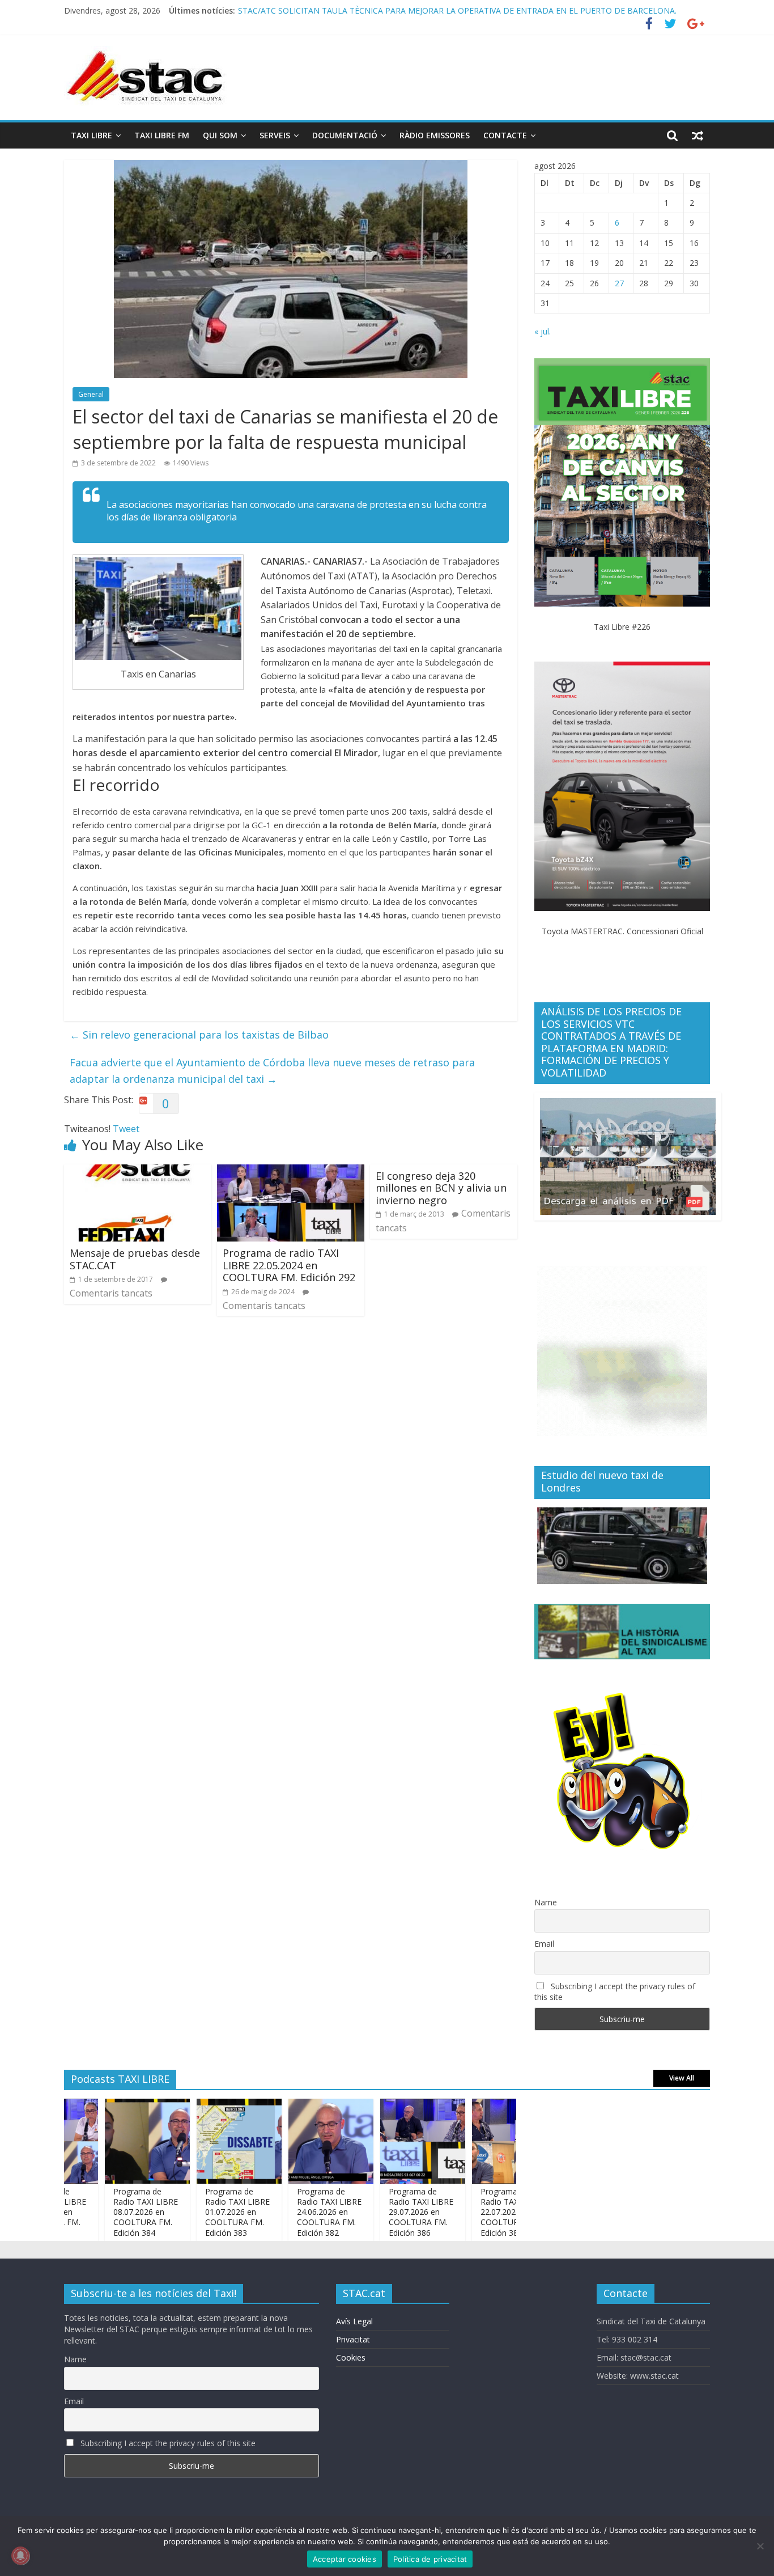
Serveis (275, 135)
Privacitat (353, 2339)
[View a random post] (698, 135)
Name (546, 1902)
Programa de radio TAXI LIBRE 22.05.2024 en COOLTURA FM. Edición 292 (289, 1265)
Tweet (126, 1129)
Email (544, 1944)
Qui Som (220, 135)
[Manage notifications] (20, 2556)
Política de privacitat (430, 2559)
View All (682, 2078)
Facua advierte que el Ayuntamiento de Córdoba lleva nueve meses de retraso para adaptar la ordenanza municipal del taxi (272, 1071)
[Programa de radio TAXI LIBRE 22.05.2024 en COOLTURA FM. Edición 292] (291, 1171)
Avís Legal (354, 2321)
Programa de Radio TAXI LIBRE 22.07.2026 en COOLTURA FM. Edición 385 (474, 2212)
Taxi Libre (92, 135)
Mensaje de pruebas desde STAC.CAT (135, 1259)
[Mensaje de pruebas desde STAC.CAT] (138, 1171)
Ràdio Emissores (435, 135)
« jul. (543, 331)
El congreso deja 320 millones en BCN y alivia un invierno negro (441, 1188)
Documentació (345, 135)
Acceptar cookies (345, 2559)
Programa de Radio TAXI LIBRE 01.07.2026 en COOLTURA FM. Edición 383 (199, 2212)
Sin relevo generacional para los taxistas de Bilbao (199, 1035)
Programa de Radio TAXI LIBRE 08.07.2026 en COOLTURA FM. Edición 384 (107, 2212)
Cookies (351, 2357)
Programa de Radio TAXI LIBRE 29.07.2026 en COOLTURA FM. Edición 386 (382, 2212)
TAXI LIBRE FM (162, 135)
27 (619, 283)
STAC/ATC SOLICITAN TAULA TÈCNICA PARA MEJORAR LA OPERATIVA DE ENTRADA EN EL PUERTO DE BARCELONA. (457, 16)
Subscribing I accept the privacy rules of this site (615, 1992)
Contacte (505, 135)
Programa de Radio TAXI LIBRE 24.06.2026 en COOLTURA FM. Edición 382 (291, 2212)
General (91, 394)
